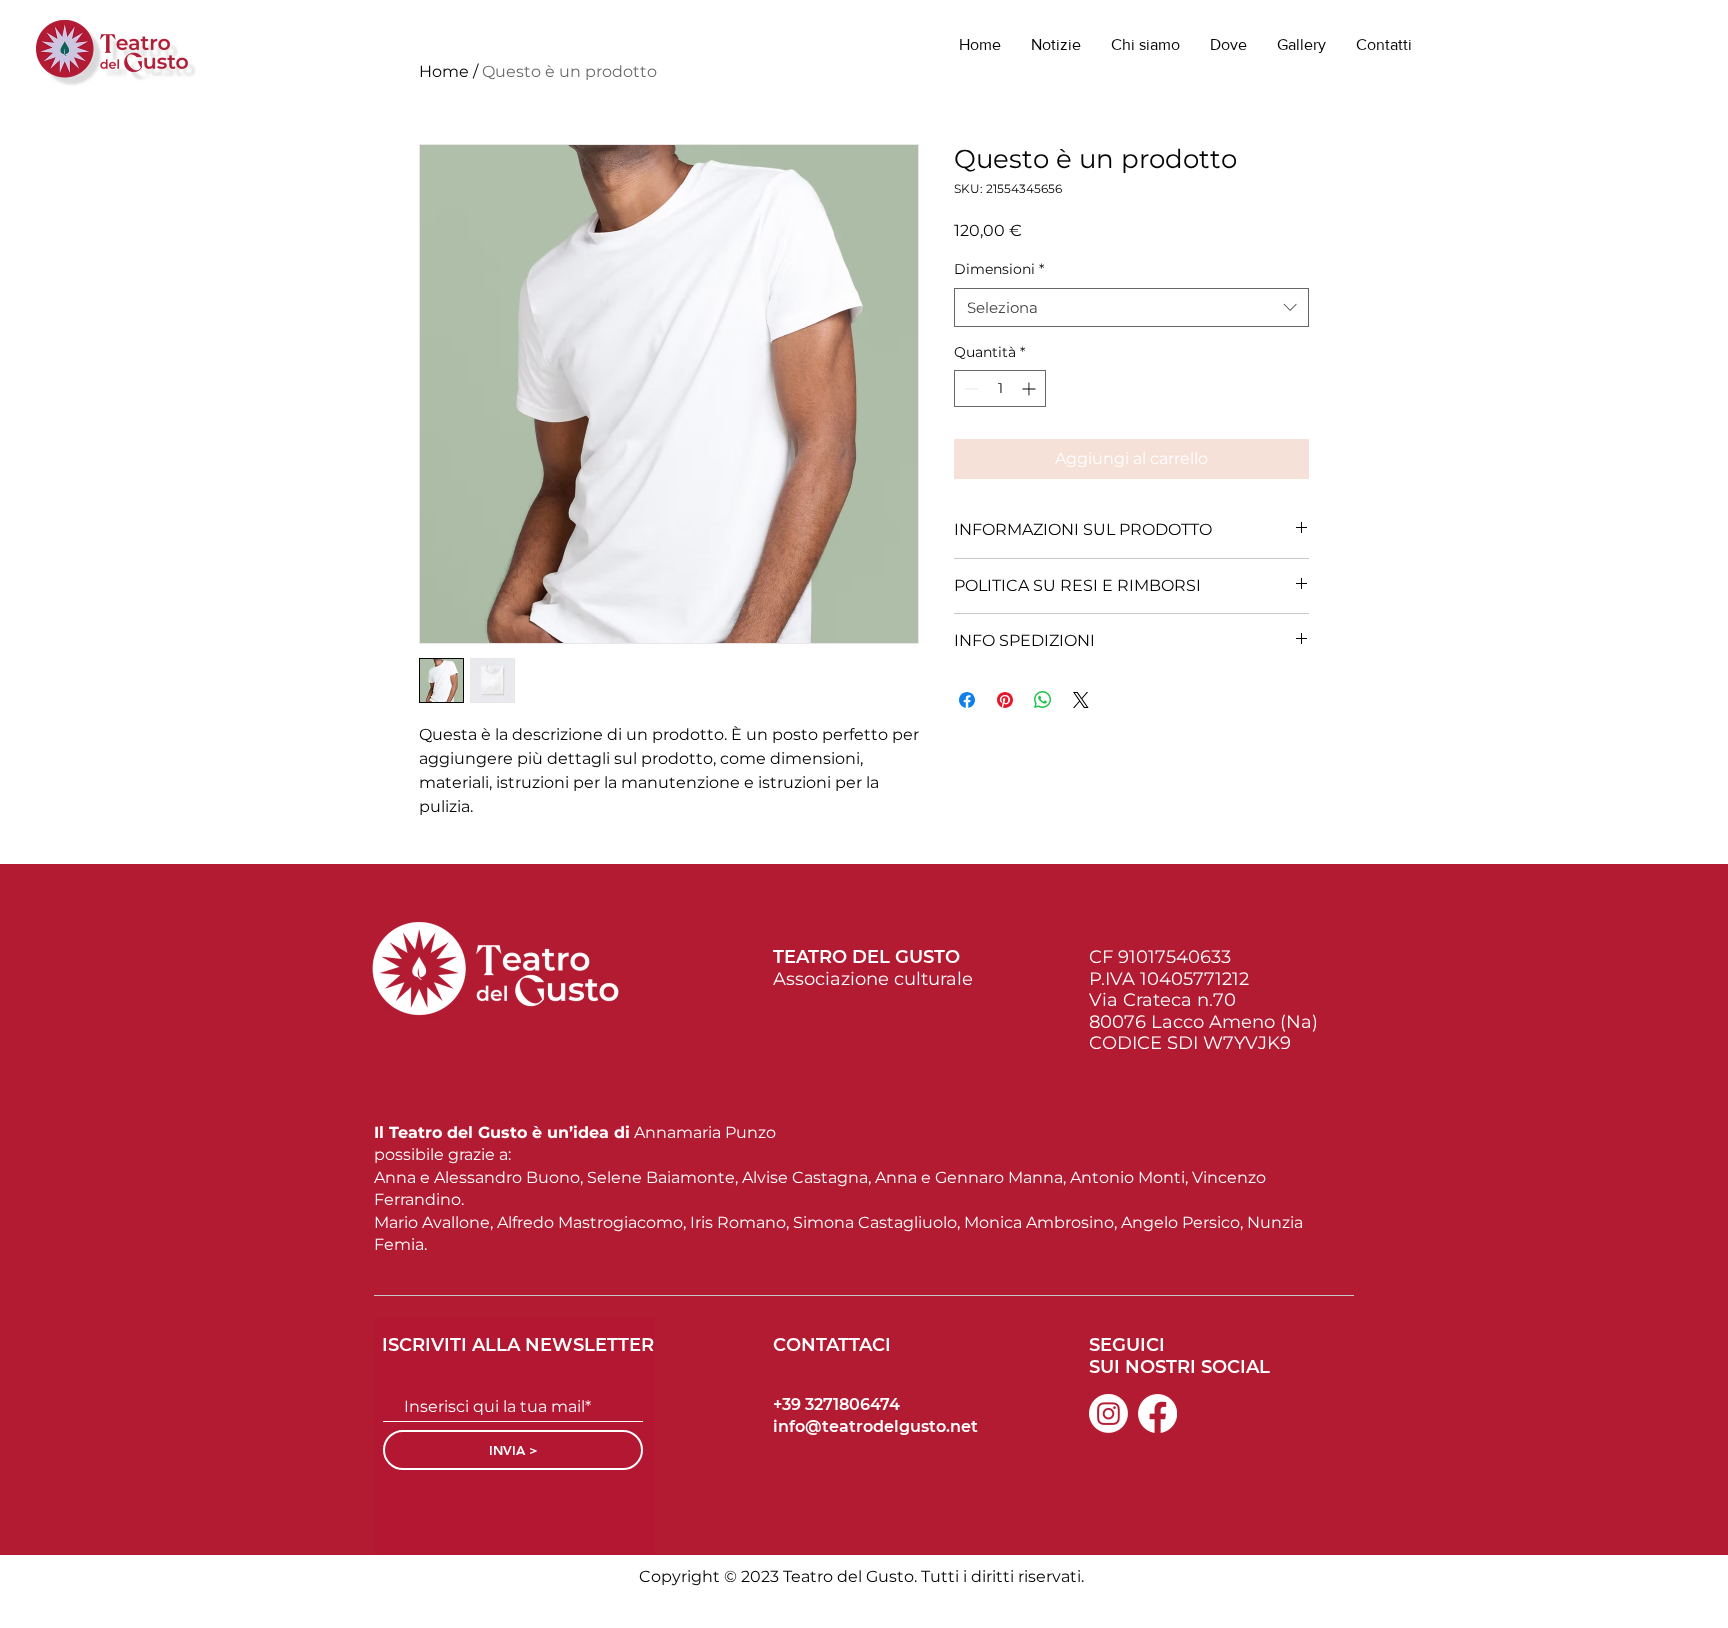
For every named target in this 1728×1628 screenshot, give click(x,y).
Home (444, 71)
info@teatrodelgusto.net (875, 1426)
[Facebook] (1157, 1413)
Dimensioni (999, 269)
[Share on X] (1081, 700)
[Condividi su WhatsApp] (1043, 700)
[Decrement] (969, 388)
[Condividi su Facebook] (967, 700)
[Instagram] (1108, 1413)
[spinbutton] (1000, 388)
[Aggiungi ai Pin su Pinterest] (1005, 700)
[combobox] (1131, 307)
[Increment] (1030, 388)
